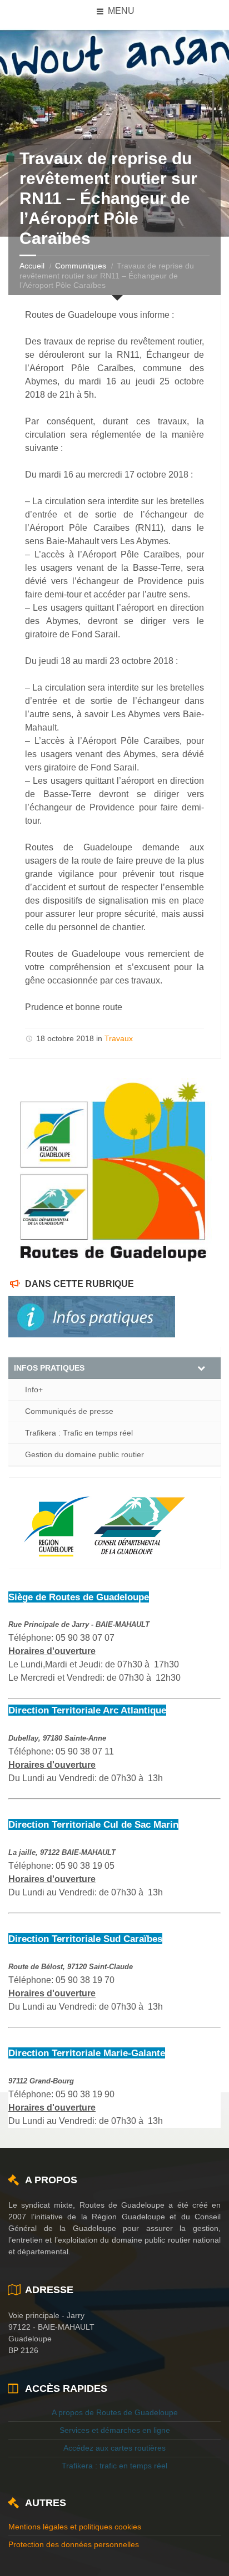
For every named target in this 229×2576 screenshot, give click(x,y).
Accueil (32, 266)
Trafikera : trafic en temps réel (114, 2466)
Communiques (81, 266)
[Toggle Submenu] (201, 1368)
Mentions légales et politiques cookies (75, 2527)
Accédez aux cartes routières (114, 2448)
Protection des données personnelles (74, 2544)
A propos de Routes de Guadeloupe (115, 2412)
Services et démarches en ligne (115, 2430)
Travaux (119, 1038)
